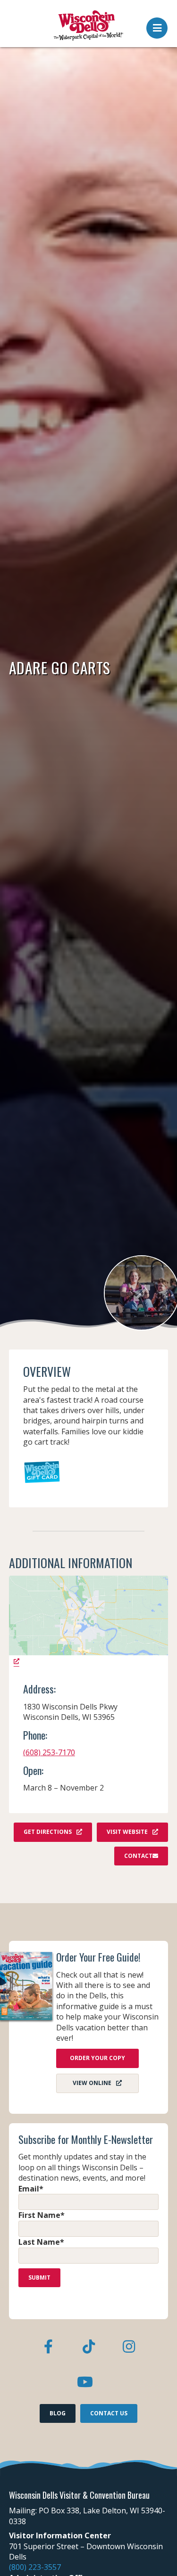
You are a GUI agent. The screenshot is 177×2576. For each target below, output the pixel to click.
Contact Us (109, 2413)
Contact (138, 1856)
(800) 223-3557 (35, 2567)
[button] (157, 25)
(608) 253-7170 (49, 1752)
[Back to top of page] (157, 2554)
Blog (58, 2413)
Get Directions (48, 1832)
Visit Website (127, 1832)
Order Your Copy (97, 2058)
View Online (92, 2083)
